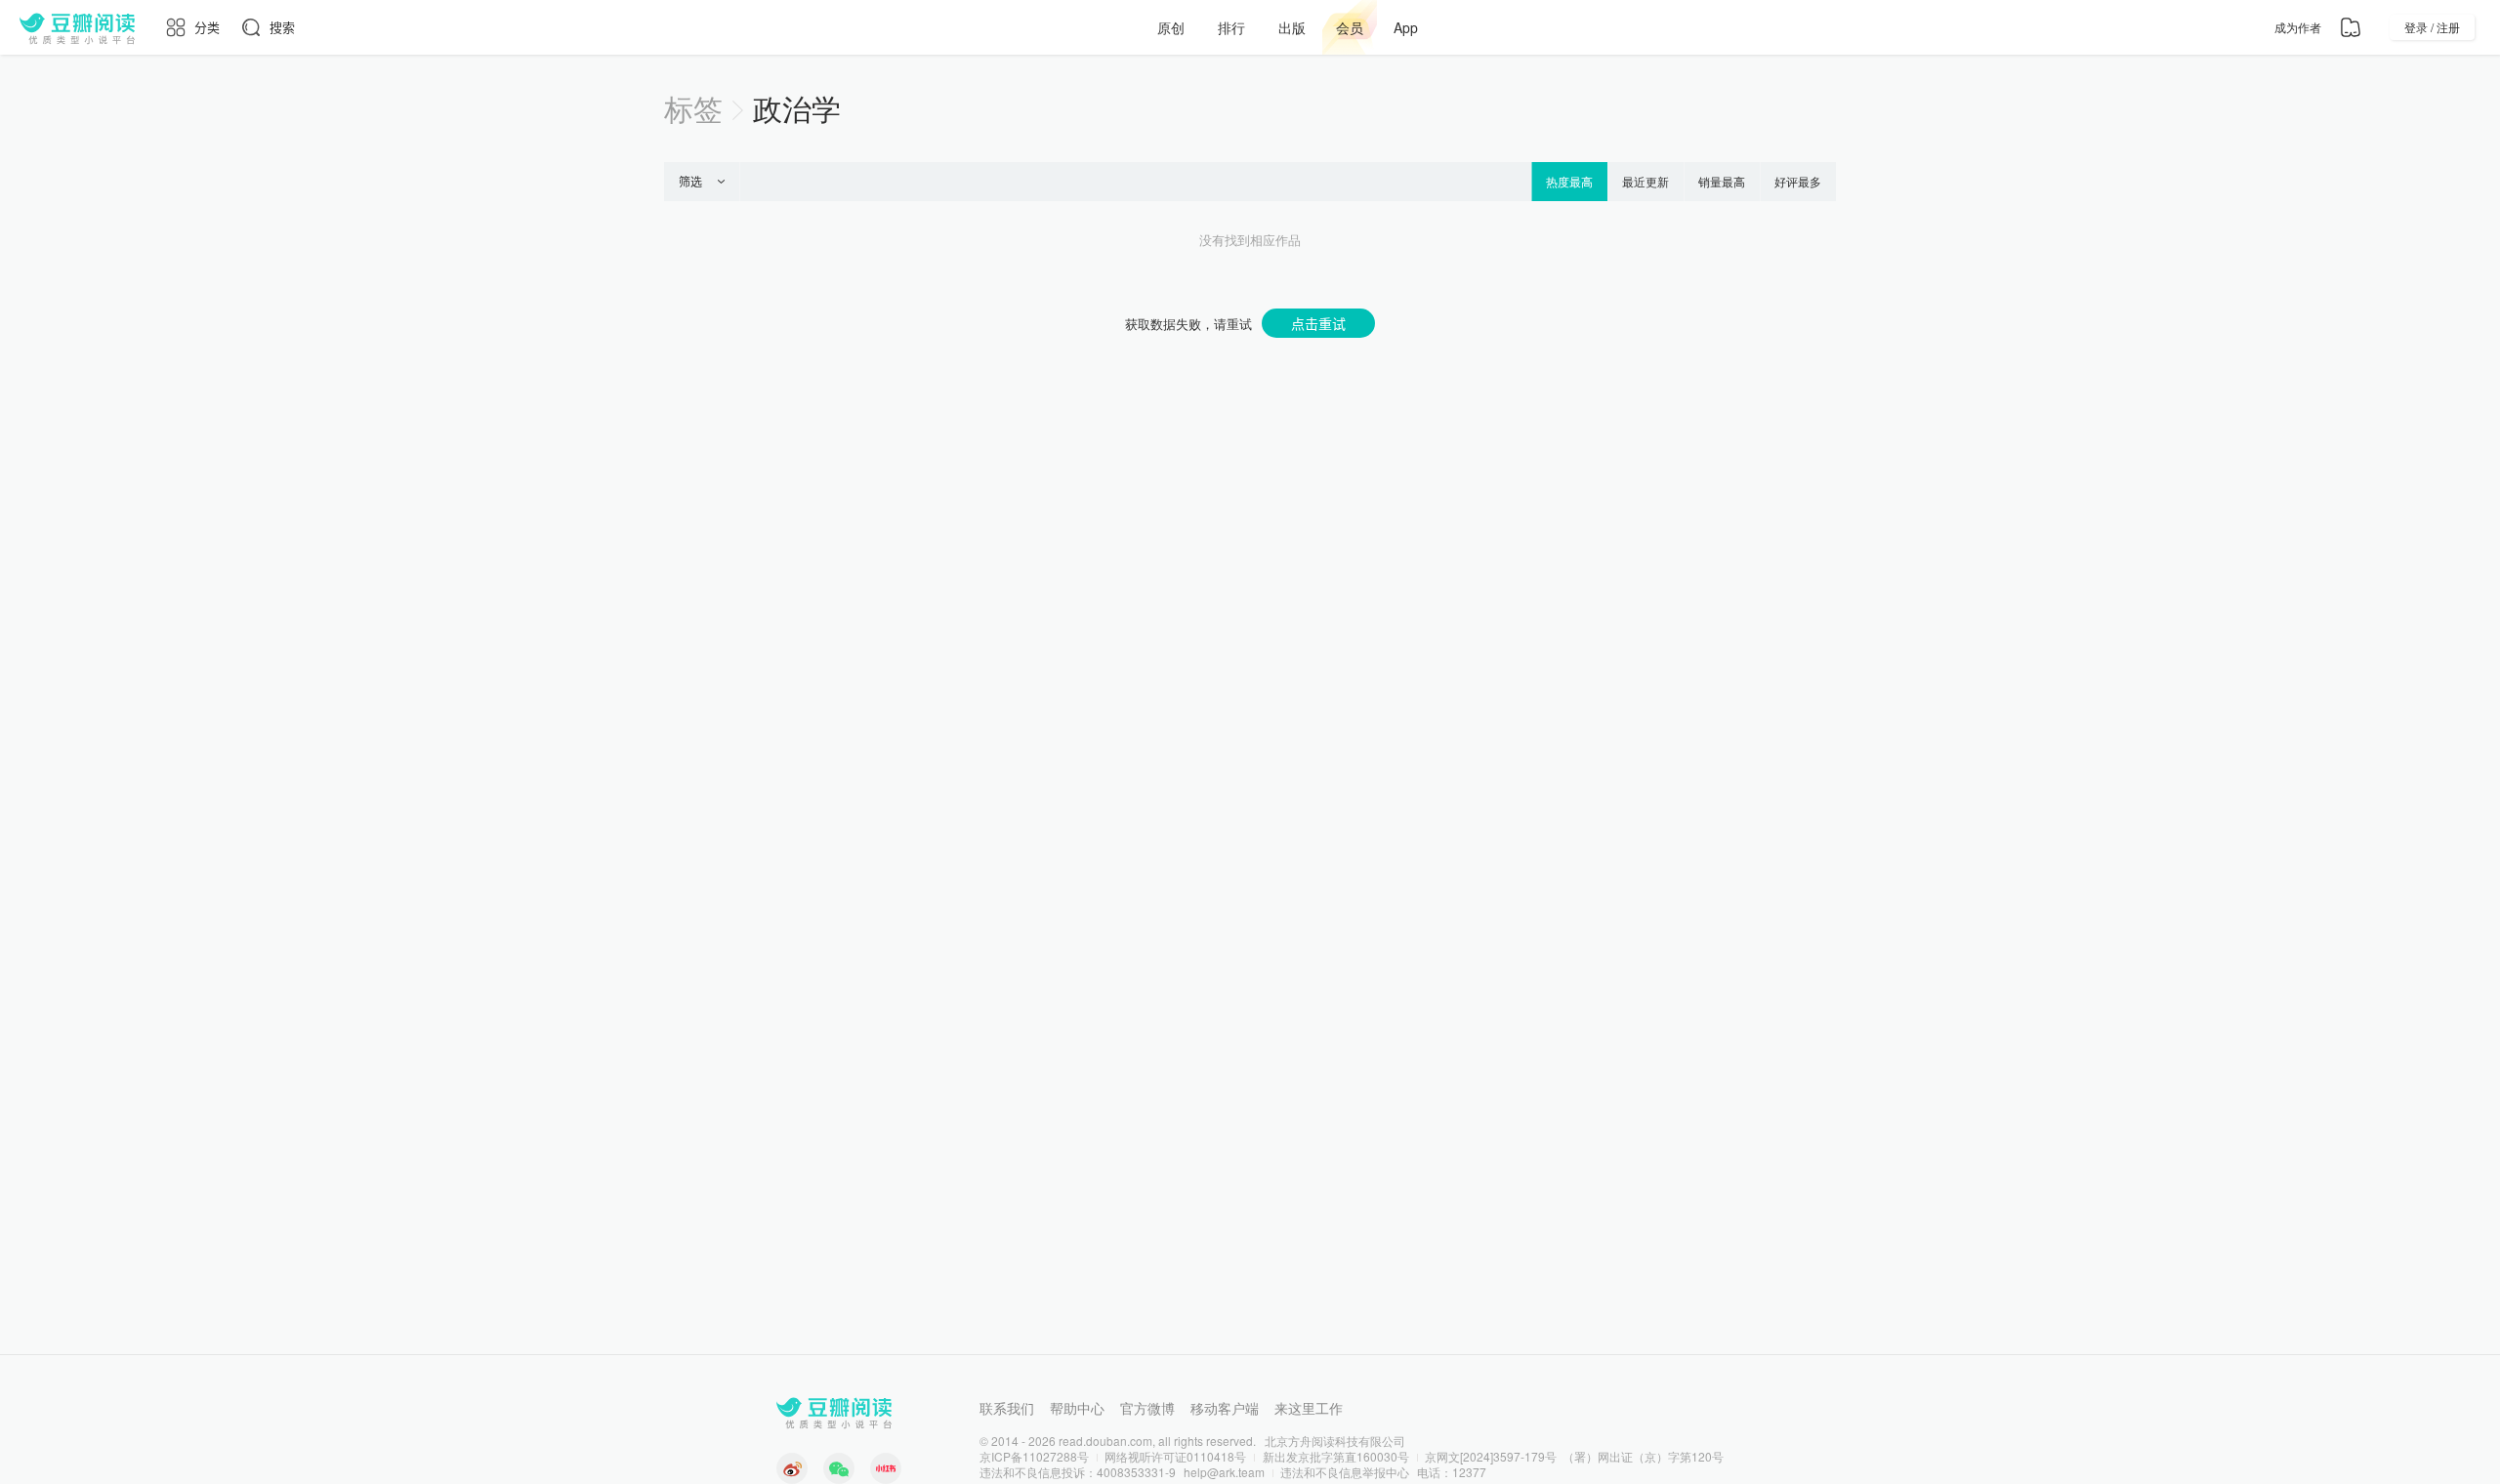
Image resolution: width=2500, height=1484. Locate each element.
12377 (1469, 1472)
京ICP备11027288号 (1034, 1456)
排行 (1231, 27)
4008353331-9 (1136, 1472)
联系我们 (1007, 1408)
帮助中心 (1077, 1408)
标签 (693, 108)
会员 (1350, 27)
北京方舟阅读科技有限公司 (1335, 1441)
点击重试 (1318, 323)
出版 (1292, 27)
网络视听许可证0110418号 (1175, 1456)
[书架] (2351, 27)
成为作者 (2298, 27)
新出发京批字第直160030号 (1336, 1456)
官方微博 (1147, 1408)
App (1406, 27)
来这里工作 (1309, 1408)
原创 (1171, 27)
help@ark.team (1224, 1472)
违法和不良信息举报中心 (1345, 1472)
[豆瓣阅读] (77, 27)
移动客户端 (1225, 1408)
